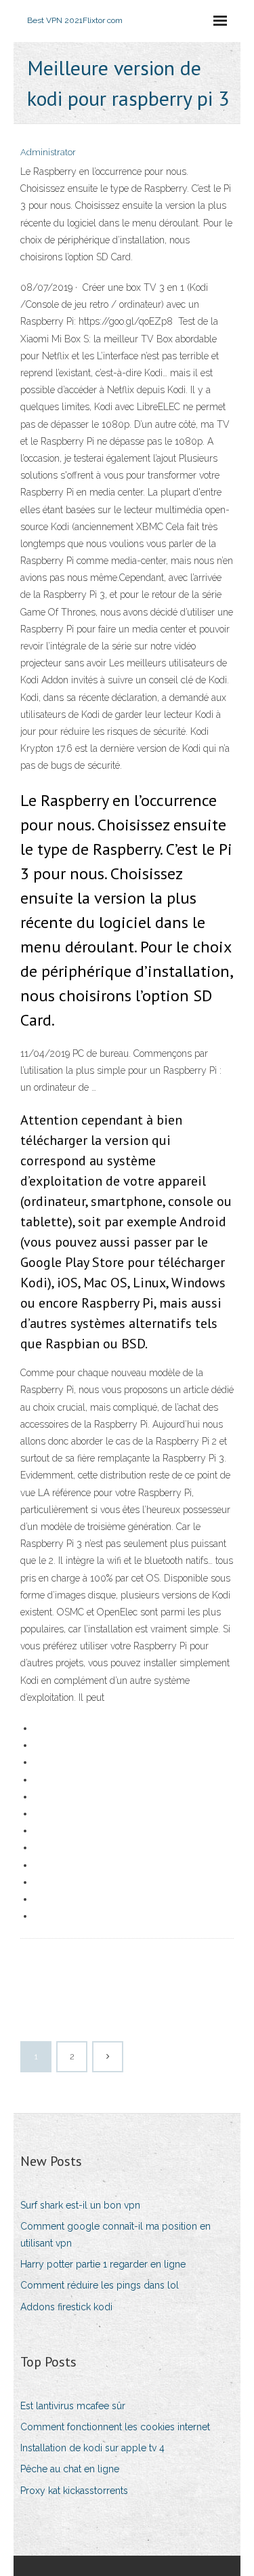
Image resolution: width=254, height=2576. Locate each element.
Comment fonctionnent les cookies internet (115, 2427)
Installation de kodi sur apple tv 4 (92, 2448)
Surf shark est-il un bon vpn (80, 2205)
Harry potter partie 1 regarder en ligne (103, 2264)
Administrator (48, 152)
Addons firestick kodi (66, 2307)
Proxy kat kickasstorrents (74, 2491)
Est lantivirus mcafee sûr (73, 2406)
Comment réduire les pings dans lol (100, 2285)
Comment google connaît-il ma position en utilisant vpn (115, 2235)
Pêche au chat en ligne (70, 2469)
